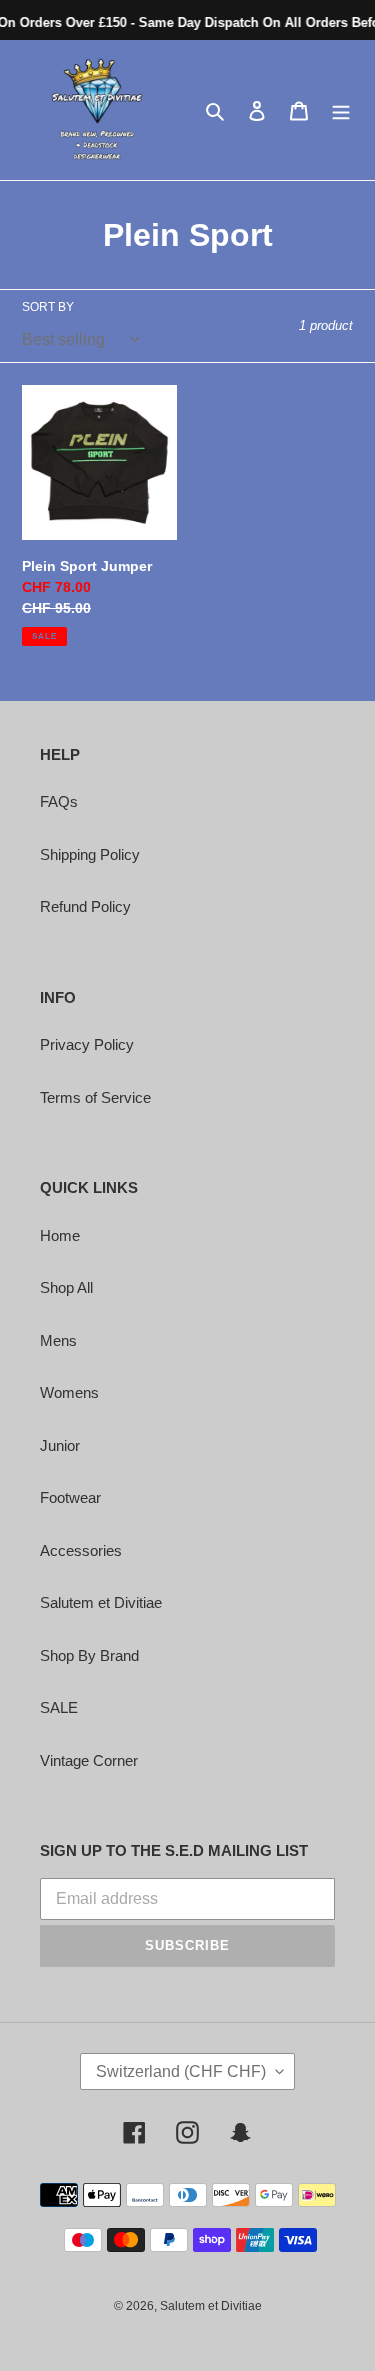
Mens (58, 1340)
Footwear (70, 1497)
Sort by (48, 307)
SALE (59, 1707)
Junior (60, 1445)
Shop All (66, 1287)
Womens (69, 1392)
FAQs (59, 801)
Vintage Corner (89, 1760)
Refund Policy (85, 906)
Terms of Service (95, 1097)
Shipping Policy (90, 854)
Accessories (81, 1550)
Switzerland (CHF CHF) (181, 2071)
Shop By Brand (89, 1655)
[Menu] (341, 110)
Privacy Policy (87, 1044)
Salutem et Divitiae (101, 1602)
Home (60, 1235)
